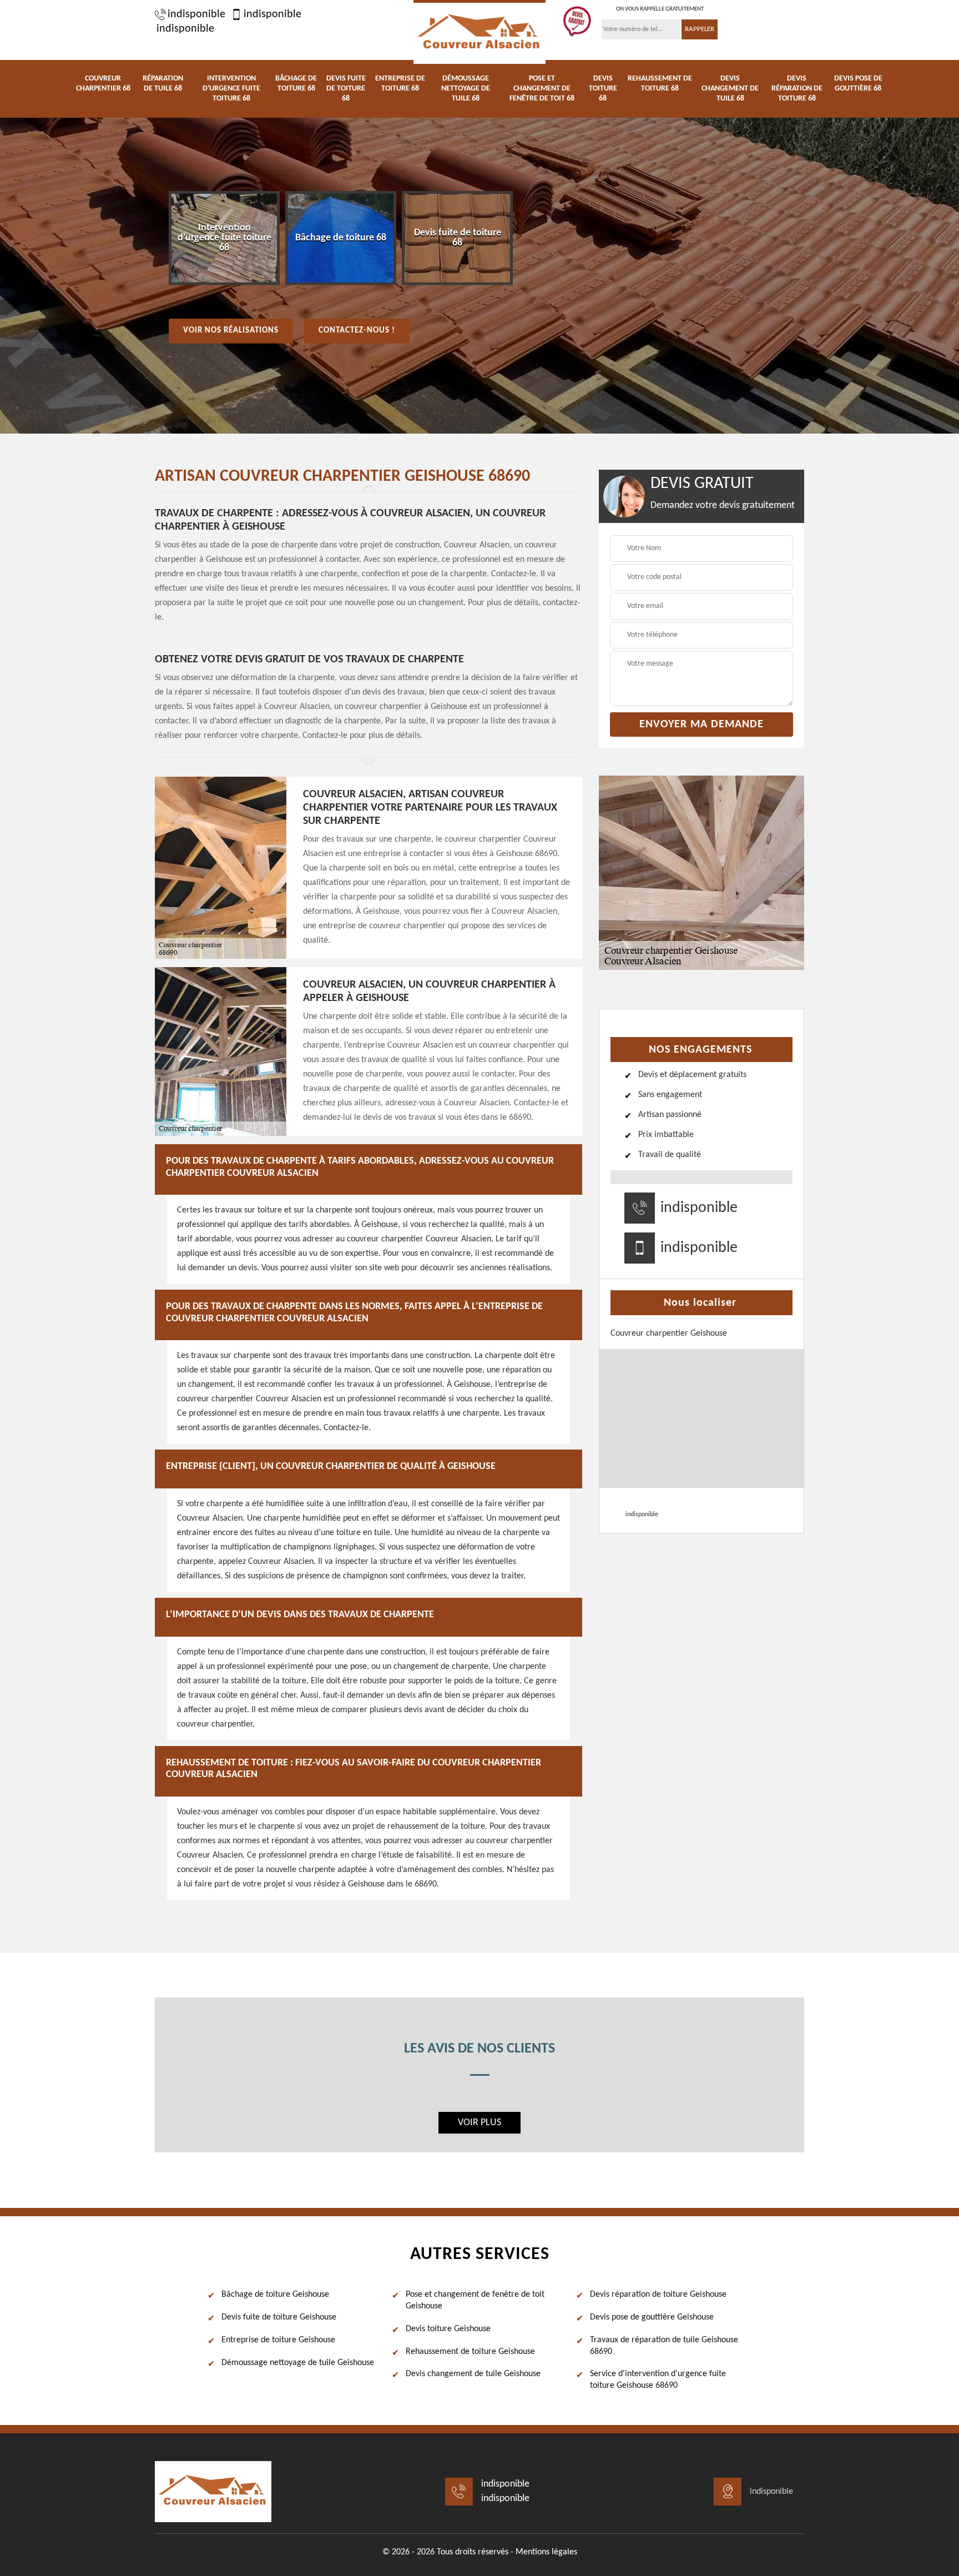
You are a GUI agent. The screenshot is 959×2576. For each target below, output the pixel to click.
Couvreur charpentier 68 (103, 84)
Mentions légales (546, 2552)
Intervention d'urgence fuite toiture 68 (231, 89)
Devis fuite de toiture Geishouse (279, 2317)
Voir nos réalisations (231, 331)
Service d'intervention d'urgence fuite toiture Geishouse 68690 (658, 2380)
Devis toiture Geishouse (448, 2329)
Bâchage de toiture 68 (296, 84)
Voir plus (479, 2123)
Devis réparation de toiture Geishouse (658, 2295)
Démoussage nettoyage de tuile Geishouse (298, 2363)
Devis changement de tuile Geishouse (473, 2374)
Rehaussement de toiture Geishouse (470, 2352)
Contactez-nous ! (357, 331)
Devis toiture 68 (603, 89)
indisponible (196, 14)
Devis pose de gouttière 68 (858, 84)
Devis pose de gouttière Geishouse (652, 2317)
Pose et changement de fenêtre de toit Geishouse (475, 2300)
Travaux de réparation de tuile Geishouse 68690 (664, 2346)
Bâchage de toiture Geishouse (275, 2295)
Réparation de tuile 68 (163, 84)
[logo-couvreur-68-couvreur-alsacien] (479, 32)
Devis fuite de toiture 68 (346, 89)
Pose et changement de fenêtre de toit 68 (542, 89)
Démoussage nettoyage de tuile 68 (466, 89)
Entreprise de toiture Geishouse (278, 2340)
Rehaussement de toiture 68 (660, 84)
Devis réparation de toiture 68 (797, 89)
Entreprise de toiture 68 (400, 84)
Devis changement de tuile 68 (730, 89)
